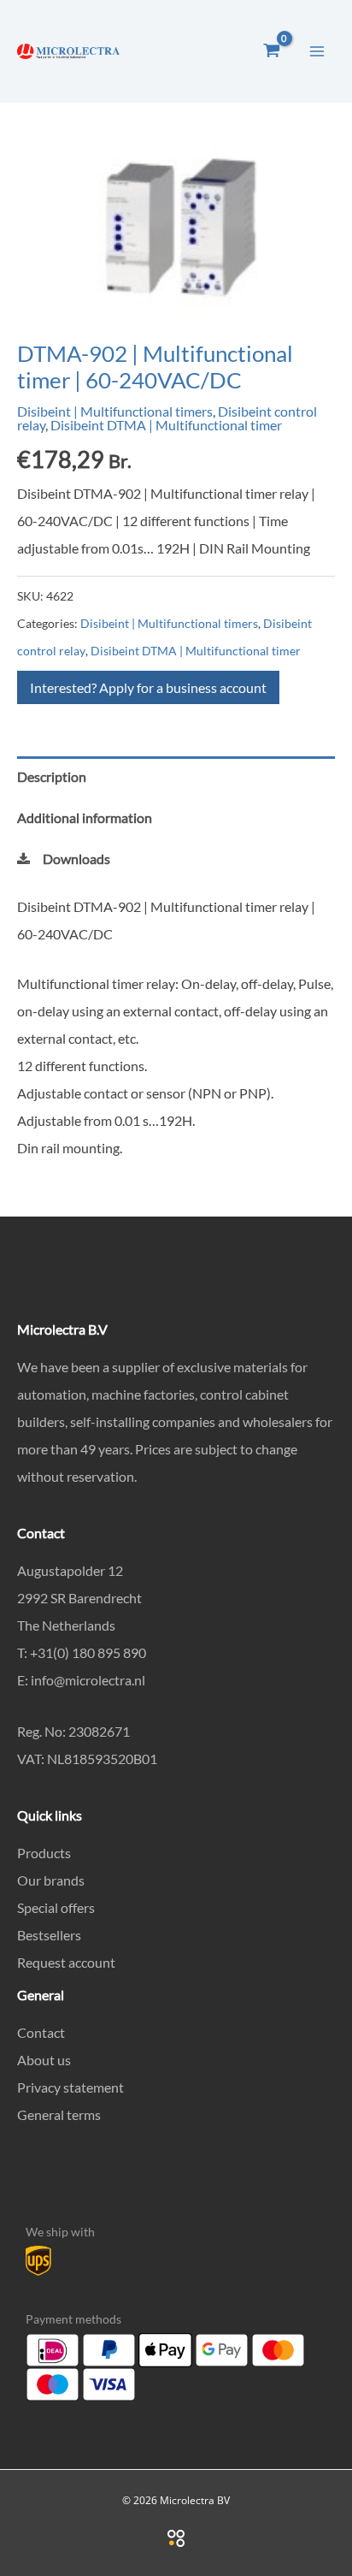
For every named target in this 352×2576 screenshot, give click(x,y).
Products (44, 1853)
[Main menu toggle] (317, 50)
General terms (59, 2114)
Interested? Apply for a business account (148, 687)
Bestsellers (49, 1935)
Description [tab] (52, 776)
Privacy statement (70, 2087)
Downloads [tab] (76, 859)
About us (44, 2060)
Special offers (56, 1907)
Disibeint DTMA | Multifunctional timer (166, 425)
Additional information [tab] (85, 817)
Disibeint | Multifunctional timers (115, 411)
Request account (66, 1962)
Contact (41, 2032)
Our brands (51, 1880)
